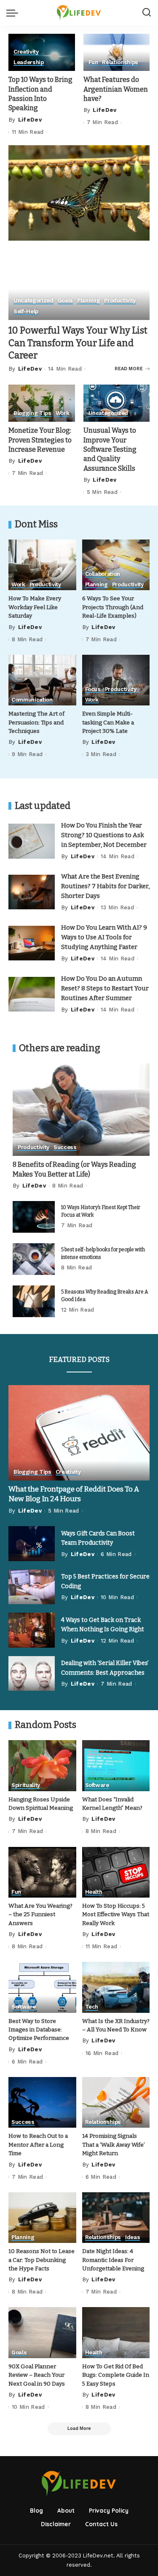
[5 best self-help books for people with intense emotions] (34, 1259)
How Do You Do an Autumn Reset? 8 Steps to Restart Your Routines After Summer (105, 988)
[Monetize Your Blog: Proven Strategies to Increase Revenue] (42, 403)
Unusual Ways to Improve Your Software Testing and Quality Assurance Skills (110, 449)
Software (97, 1785)
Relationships (120, 62)
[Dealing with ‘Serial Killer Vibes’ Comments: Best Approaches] (32, 1674)
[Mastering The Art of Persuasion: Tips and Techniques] (42, 680)
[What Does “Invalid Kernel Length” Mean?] (116, 1765)
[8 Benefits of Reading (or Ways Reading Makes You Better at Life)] (81, 1110)
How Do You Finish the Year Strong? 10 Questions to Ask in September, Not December (104, 835)
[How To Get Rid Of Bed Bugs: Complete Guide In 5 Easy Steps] (116, 2332)
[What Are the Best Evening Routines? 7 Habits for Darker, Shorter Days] (32, 892)
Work (63, 413)
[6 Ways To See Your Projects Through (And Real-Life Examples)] (116, 565)
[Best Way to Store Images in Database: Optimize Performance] (42, 1987)
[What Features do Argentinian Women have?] (117, 52)
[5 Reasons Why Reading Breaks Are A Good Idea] (34, 1301)
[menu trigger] (14, 13)
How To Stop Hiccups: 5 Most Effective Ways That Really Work (116, 1914)
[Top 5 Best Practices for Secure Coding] (32, 1587)
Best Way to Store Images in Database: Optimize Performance (39, 2030)
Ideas (133, 2237)
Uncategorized (33, 301)
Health (94, 1892)
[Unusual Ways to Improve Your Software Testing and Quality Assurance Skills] (117, 403)
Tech (92, 2007)
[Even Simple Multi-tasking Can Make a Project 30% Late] (116, 680)
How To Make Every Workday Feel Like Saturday (35, 607)
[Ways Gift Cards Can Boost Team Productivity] (32, 1544)
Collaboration (103, 574)
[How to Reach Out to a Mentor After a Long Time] (42, 2102)
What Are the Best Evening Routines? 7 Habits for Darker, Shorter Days (105, 886)
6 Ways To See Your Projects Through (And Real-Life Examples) (113, 607)
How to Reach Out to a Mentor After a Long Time (38, 2145)
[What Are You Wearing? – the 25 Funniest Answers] (42, 1872)
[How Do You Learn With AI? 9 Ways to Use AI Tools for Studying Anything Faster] (32, 943)
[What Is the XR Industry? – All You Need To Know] (116, 1987)
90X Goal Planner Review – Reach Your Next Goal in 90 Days (37, 2375)
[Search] (147, 13)
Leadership (29, 62)
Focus (93, 689)
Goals (65, 301)
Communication (32, 700)
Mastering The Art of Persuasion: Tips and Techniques (36, 722)
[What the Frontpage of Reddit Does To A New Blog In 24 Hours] (79, 1433)
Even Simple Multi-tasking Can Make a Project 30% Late (108, 722)
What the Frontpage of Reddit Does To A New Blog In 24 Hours (74, 1494)
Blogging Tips (32, 413)
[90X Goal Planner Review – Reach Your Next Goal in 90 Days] (42, 2332)
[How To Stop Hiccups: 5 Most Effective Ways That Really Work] (116, 1872)
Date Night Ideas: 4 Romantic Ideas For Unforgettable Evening (113, 2260)
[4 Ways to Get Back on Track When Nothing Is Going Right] (32, 1630)
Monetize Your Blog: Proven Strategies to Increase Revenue (40, 440)
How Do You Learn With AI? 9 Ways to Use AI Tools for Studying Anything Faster (104, 937)
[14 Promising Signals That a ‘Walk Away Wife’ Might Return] (116, 2102)
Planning (88, 301)
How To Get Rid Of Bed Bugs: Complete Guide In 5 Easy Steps (116, 2375)
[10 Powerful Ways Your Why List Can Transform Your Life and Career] (79, 192)
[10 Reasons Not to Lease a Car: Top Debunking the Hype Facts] (42, 2218)
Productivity (120, 301)
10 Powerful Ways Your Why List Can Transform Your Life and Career (78, 343)
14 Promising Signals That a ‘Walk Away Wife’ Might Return (114, 2145)
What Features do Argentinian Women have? (116, 89)
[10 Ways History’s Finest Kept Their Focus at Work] (34, 1217)
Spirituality (26, 1785)
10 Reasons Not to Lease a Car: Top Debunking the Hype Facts (42, 2260)
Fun (93, 62)
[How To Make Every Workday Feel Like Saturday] (42, 565)
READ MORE (129, 369)
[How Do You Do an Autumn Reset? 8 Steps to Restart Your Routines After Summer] (32, 994)
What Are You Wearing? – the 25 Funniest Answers (40, 1914)
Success (65, 1147)
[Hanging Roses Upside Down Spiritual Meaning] (42, 1765)
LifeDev (30, 120)
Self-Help (26, 312)
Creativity (26, 52)
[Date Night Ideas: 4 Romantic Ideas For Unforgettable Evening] (116, 2218)
